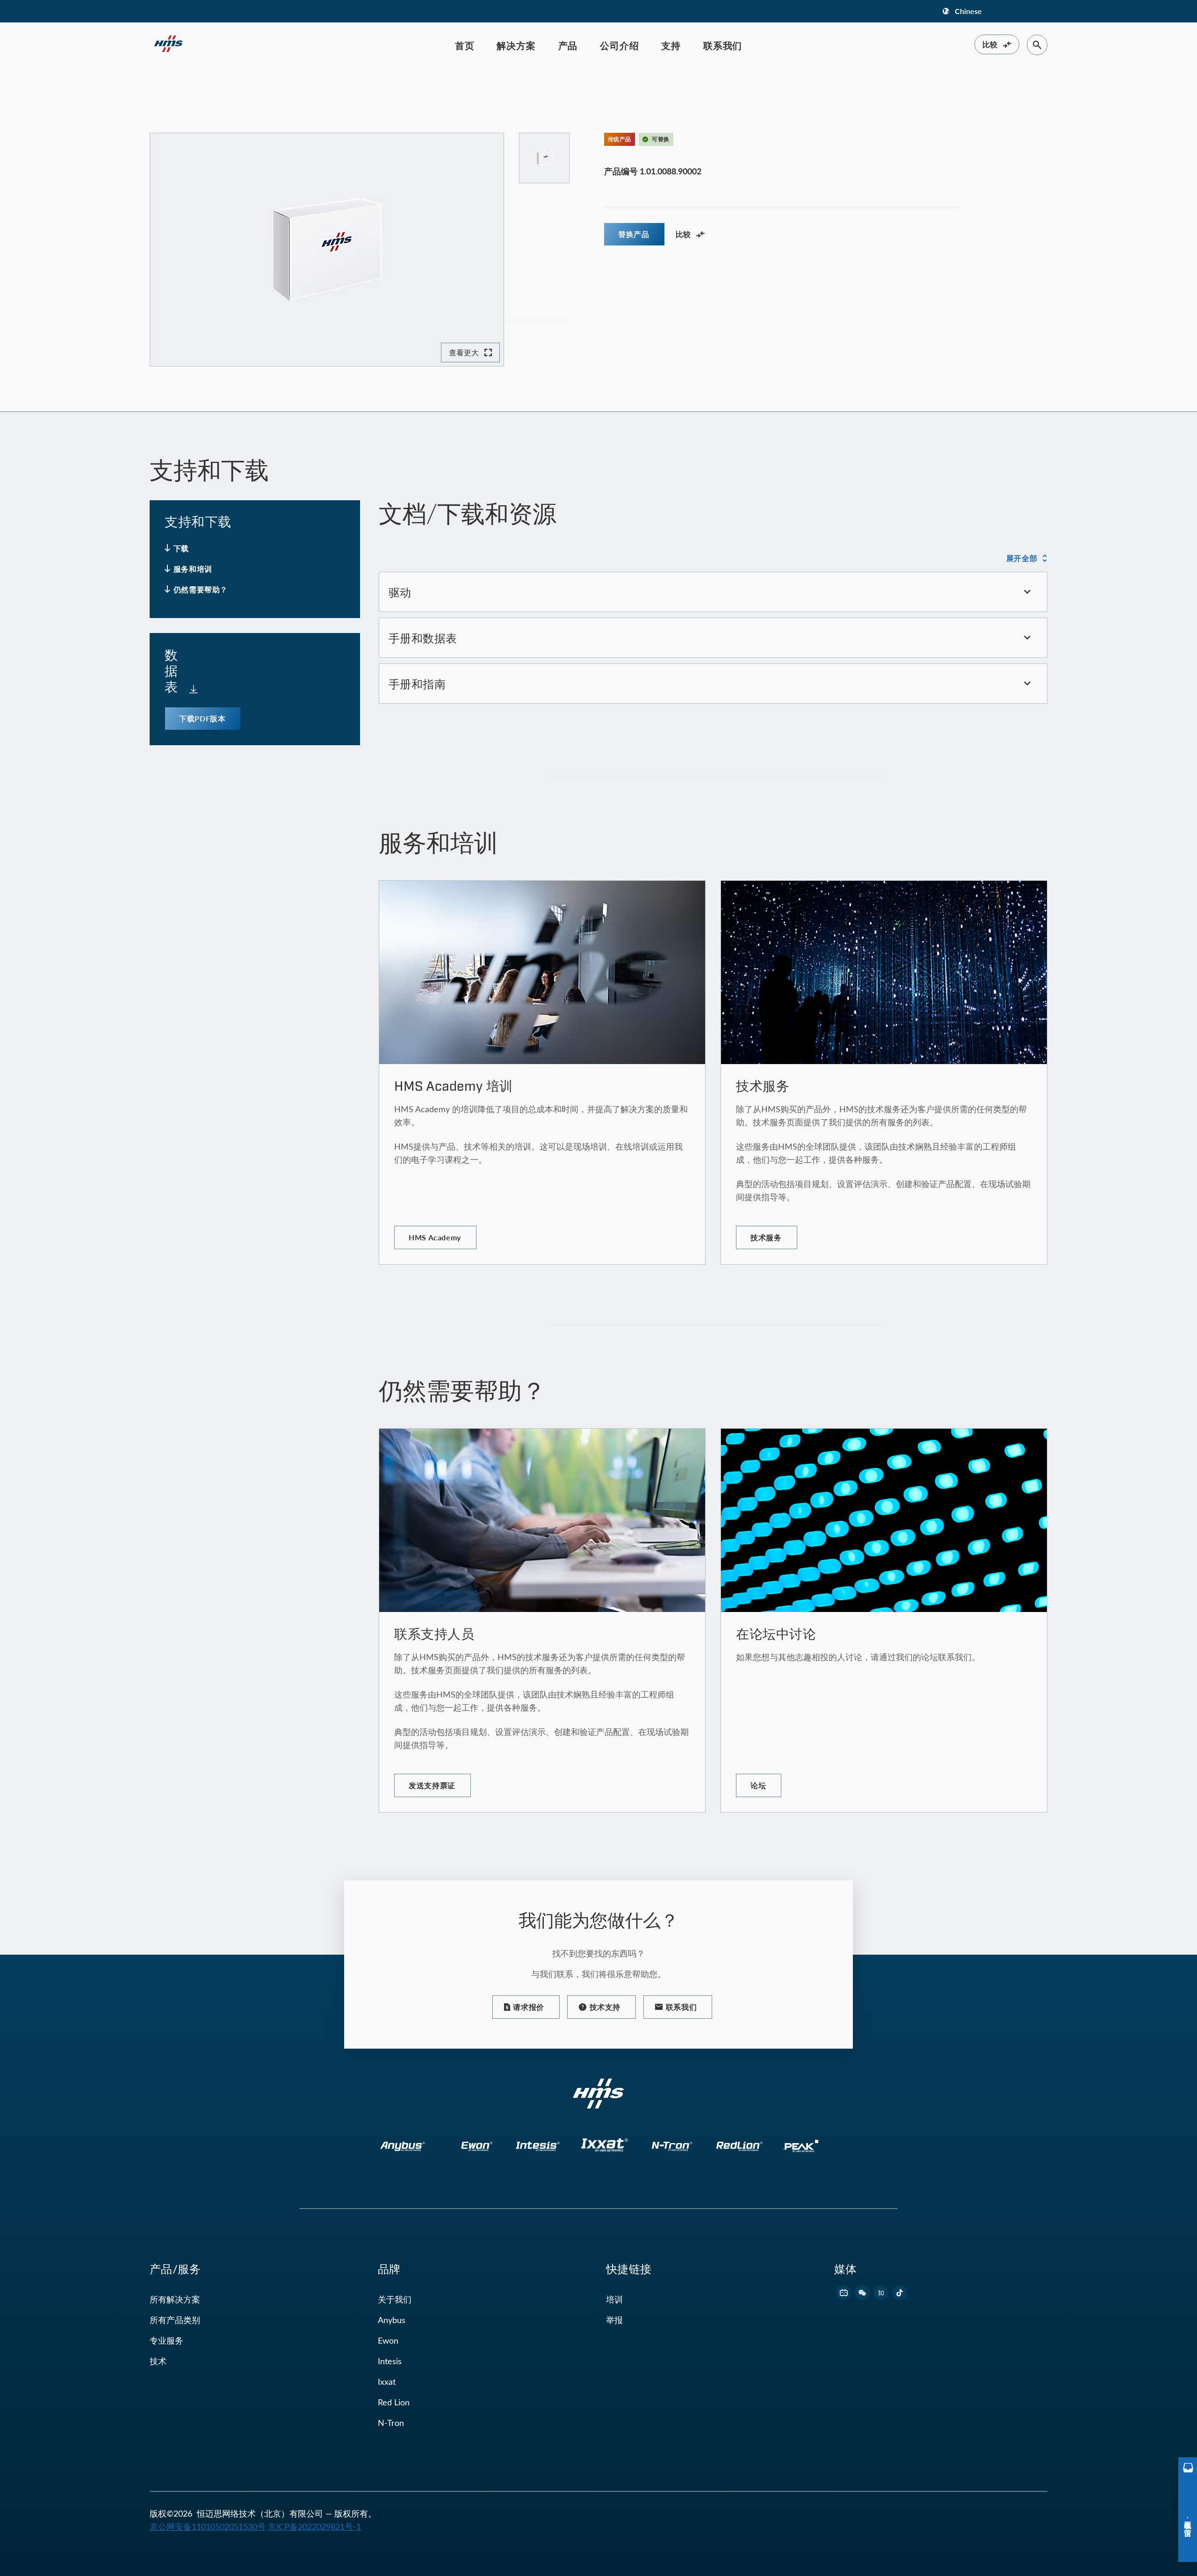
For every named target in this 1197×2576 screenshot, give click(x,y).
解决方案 (516, 45)
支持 (671, 45)
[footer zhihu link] (881, 2293)
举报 (614, 2320)
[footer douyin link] (900, 2293)
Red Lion (394, 2402)
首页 (465, 45)
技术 (158, 2361)
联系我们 (723, 45)
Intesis (390, 2361)
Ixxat (387, 2382)
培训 (614, 2299)
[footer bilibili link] (844, 2293)
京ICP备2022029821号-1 (314, 2526)
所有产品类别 (175, 2320)
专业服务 (166, 2340)
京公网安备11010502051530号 (208, 2526)
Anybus (392, 2320)
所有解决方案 (175, 2299)
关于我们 (395, 2299)
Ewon (388, 2340)
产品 (568, 45)
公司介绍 (619, 45)
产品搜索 (191, 89)
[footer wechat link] (862, 2293)
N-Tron (391, 2423)
